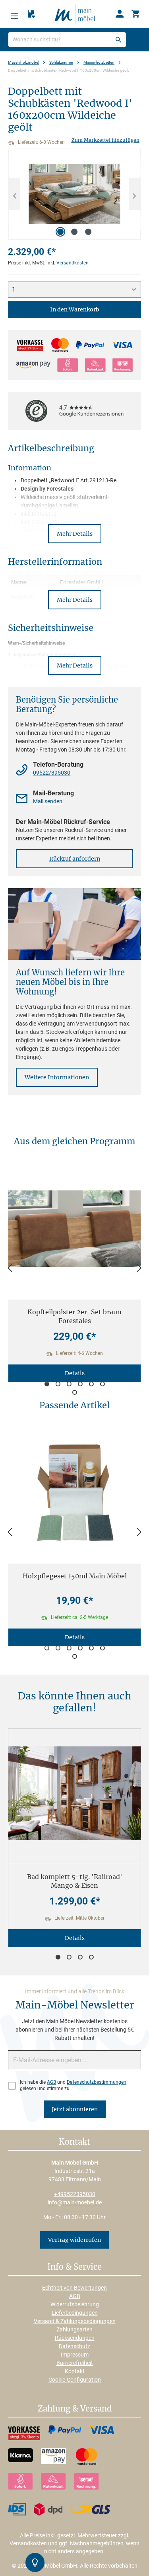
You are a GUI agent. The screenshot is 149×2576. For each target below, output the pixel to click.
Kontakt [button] (74, 2142)
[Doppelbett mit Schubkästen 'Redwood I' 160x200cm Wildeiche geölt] (74, 194)
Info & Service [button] (74, 2267)
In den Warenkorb (75, 309)
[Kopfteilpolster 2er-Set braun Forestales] (74, 1229)
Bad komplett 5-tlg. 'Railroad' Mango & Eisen (75, 1881)
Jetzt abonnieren (75, 2109)
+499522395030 (75, 2194)
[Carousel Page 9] (69, 1648)
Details (75, 1373)
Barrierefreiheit (75, 2363)
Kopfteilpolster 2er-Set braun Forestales (74, 1316)
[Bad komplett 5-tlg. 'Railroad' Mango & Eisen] (74, 1793)
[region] (74, 194)
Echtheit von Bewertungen (74, 2288)
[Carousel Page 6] (103, 1384)
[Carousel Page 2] (58, 1384)
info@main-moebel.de (75, 2202)
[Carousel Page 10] (80, 1648)
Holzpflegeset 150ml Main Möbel (75, 1576)
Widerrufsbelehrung (75, 2304)
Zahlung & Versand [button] (75, 2409)
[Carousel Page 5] (91, 1384)
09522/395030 (52, 773)
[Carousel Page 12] (103, 1648)
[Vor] (139, 1268)
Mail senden (48, 801)
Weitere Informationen (57, 1077)
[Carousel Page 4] (80, 1384)
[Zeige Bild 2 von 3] (74, 232)
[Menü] (15, 14)
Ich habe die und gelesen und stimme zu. (73, 2085)
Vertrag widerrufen (74, 2240)
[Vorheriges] (15, 194)
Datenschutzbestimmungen (97, 2082)
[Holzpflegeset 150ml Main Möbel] (74, 1493)
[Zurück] (10, 1268)
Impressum (75, 2355)
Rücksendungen (75, 2338)
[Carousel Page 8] (58, 1648)
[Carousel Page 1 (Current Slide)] (47, 1384)
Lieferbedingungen (75, 2313)
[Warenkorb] (135, 14)
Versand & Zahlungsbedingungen (75, 2321)
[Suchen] (118, 40)
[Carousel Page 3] (69, 1384)
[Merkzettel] (31, 14)
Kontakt (75, 2371)
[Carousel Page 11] (91, 1648)
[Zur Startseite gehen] (75, 14)
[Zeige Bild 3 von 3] (88, 232)
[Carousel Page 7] (75, 1392)
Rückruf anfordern (75, 859)
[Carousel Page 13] (75, 1656)
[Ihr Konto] (120, 14)
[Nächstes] (134, 194)
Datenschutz (74, 2346)
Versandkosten (73, 263)
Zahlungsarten (74, 2329)
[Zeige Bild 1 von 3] (60, 232)
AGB (51, 2082)
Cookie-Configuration (75, 2380)
